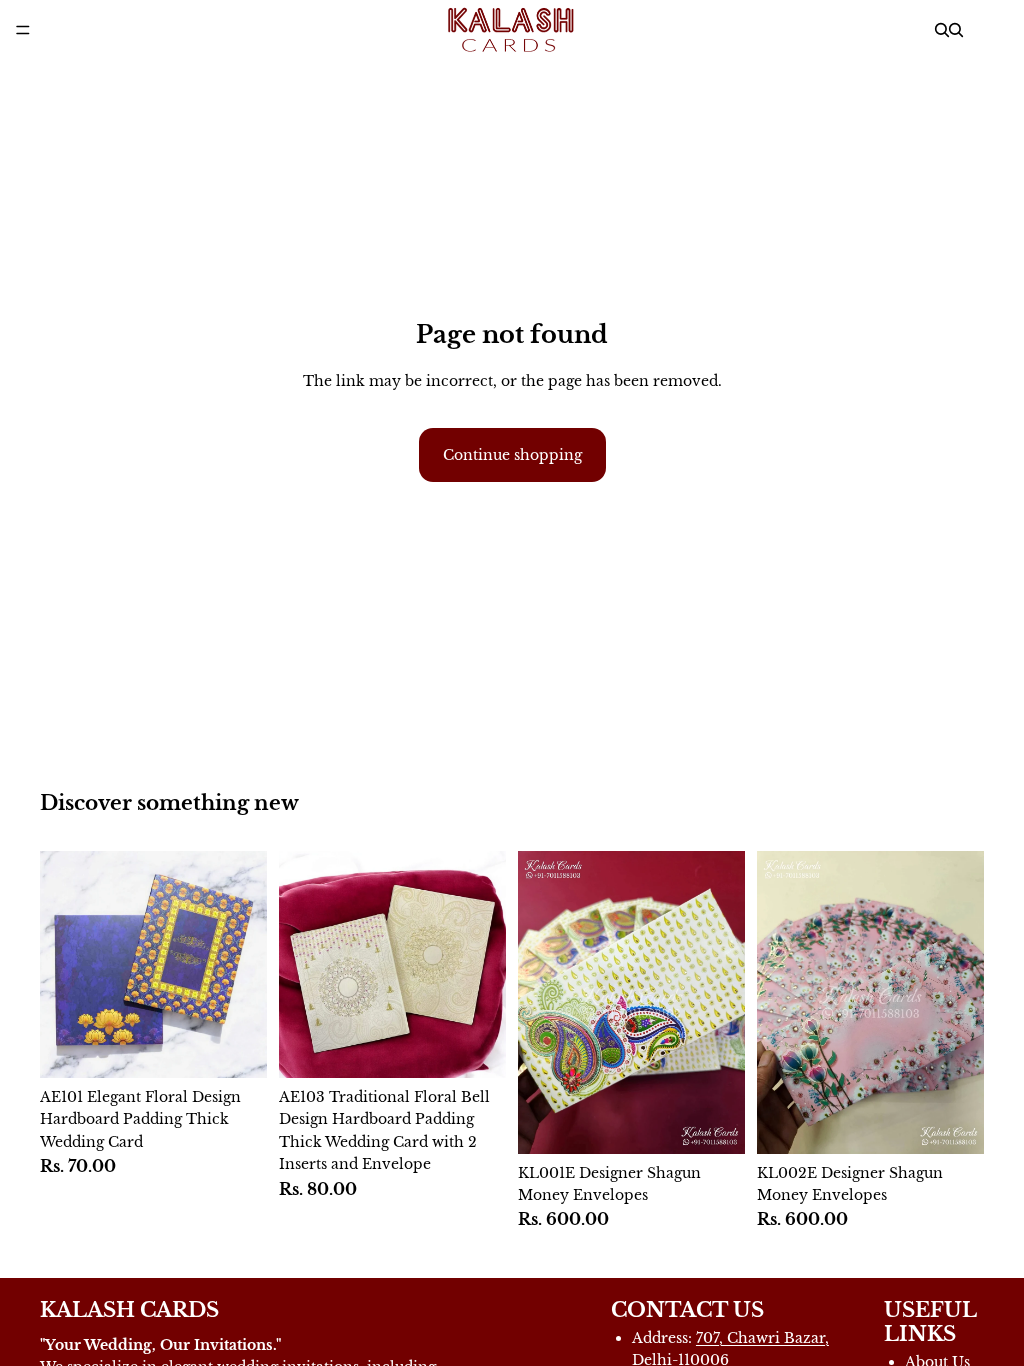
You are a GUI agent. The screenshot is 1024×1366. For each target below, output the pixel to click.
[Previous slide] (540, 1002)
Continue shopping (512, 455)
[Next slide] (723, 1002)
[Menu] (23, 30)
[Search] (942, 30)
